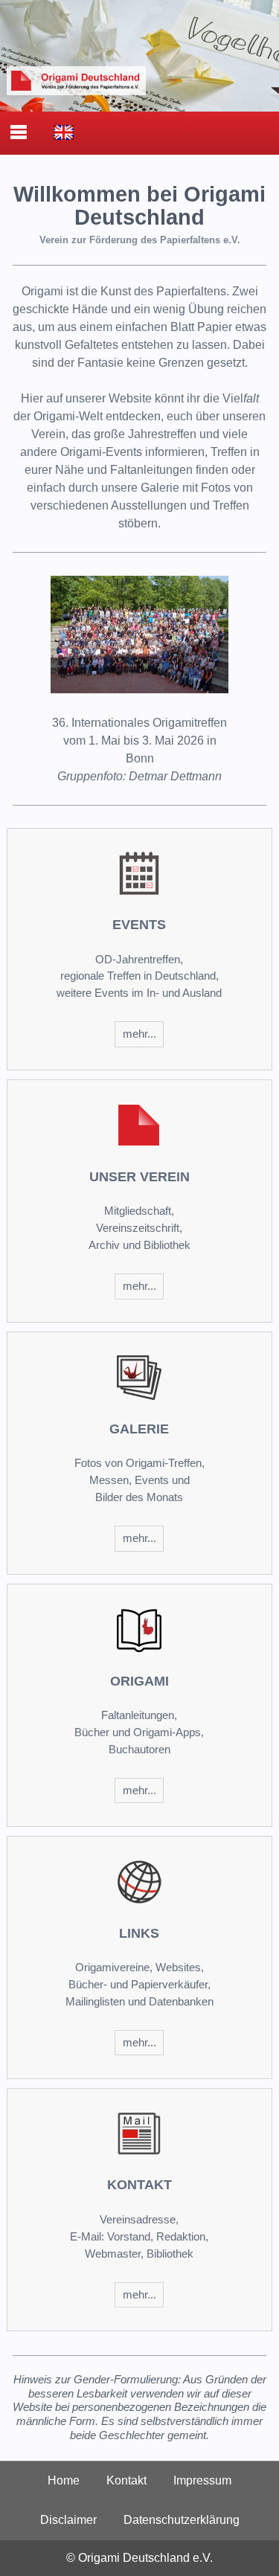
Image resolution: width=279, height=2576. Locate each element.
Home (64, 2480)
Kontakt (126, 2480)
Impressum (202, 2480)
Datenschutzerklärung (182, 2520)
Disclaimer (68, 2520)
